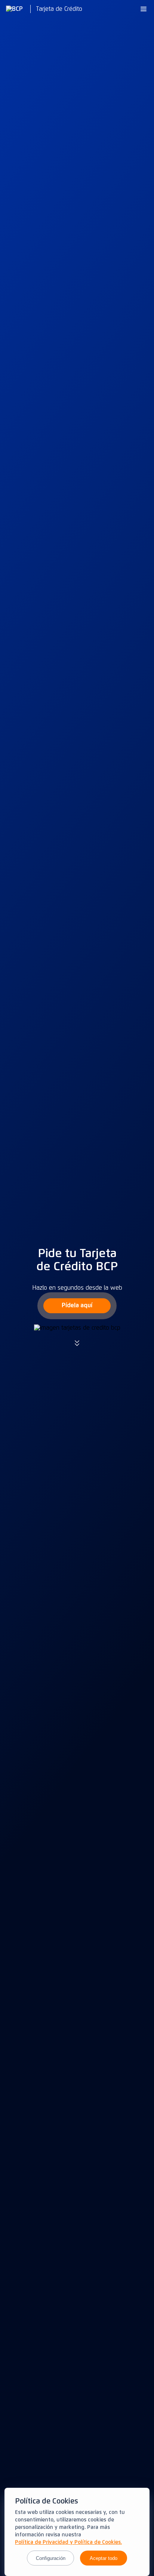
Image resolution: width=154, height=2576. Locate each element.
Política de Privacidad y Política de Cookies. (68, 2542)
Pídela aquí (77, 1305)
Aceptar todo (104, 2558)
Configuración (51, 2558)
